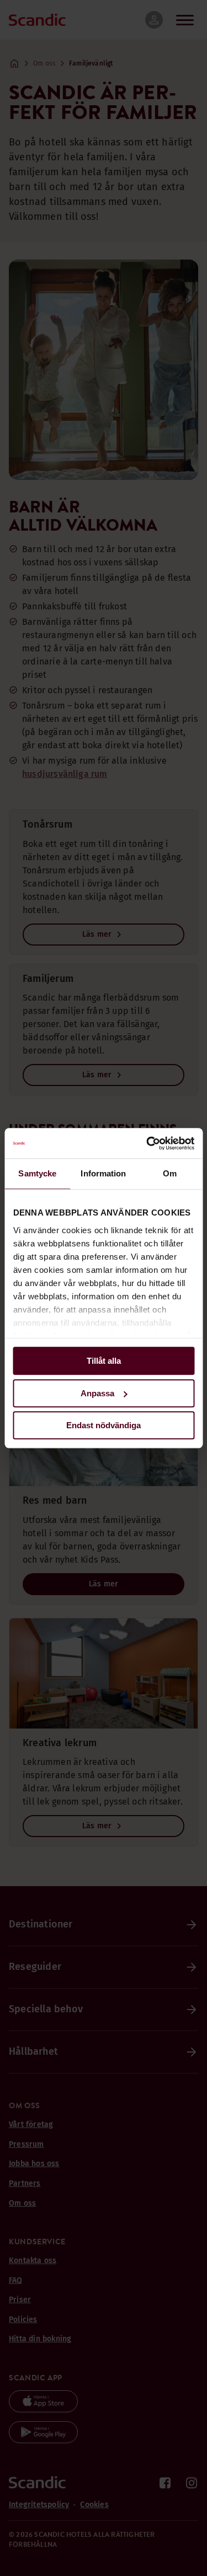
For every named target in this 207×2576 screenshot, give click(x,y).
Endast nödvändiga (104, 1425)
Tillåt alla (104, 1361)
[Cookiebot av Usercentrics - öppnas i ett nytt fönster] (147, 1143)
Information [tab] (103, 1173)
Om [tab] (170, 1173)
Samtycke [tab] (37, 1173)
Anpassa (97, 1393)
